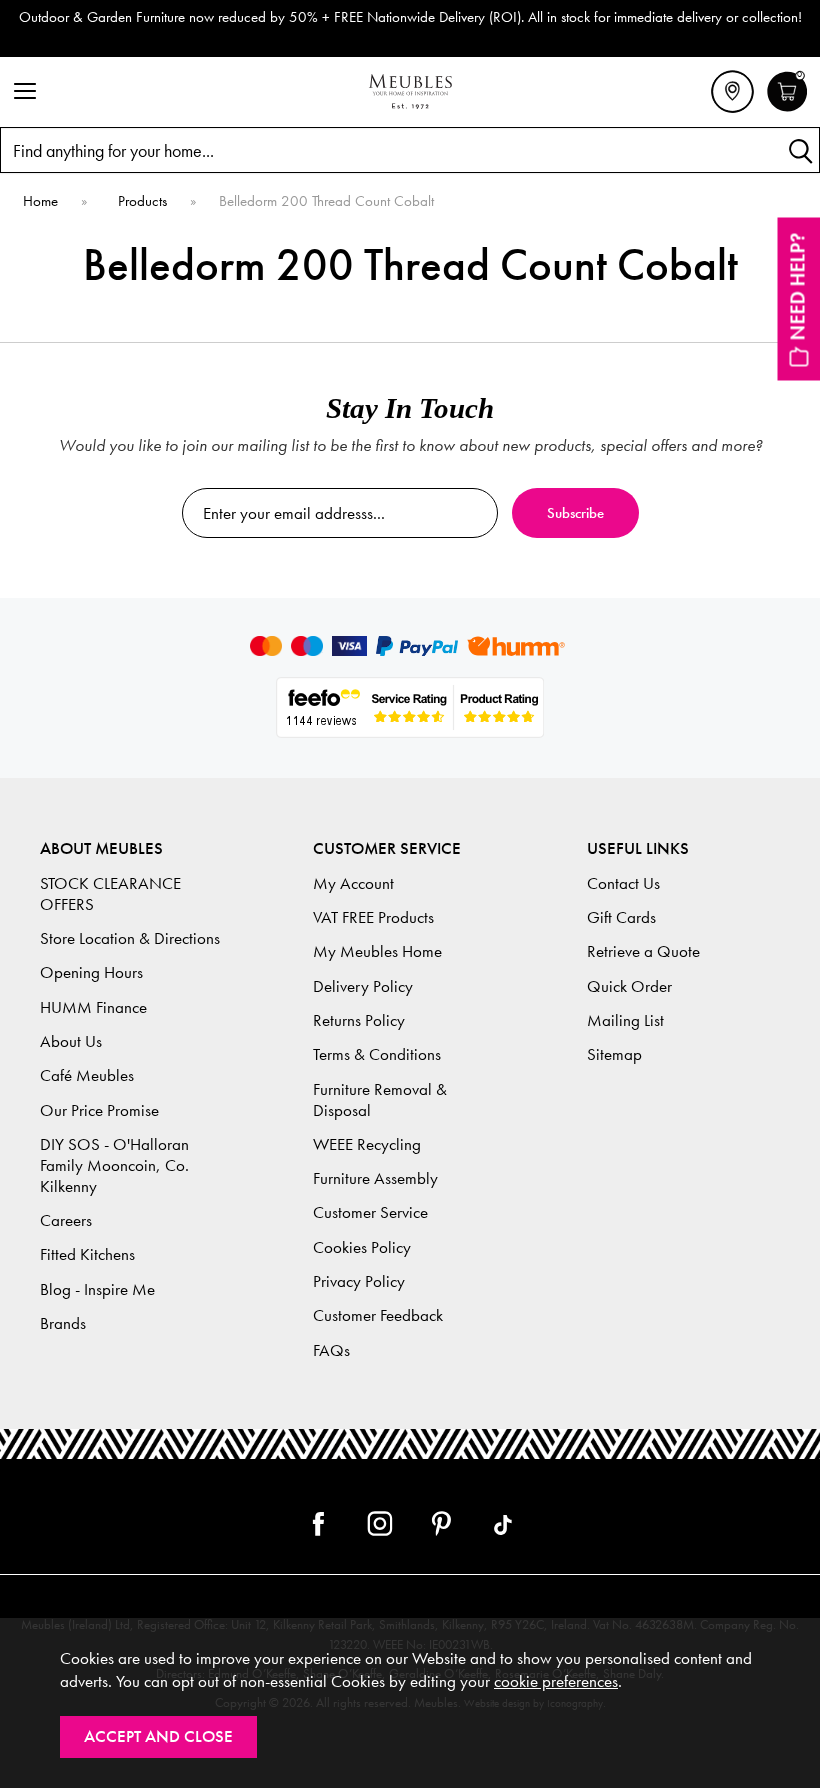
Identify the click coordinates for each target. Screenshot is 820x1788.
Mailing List (625, 1020)
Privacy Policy (359, 1281)
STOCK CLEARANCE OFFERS (110, 894)
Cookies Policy (362, 1247)
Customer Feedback (378, 1315)
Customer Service (370, 1212)
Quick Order (629, 986)
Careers (66, 1220)
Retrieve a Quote (643, 951)
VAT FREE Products (373, 917)
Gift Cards (621, 917)
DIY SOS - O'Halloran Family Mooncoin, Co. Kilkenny (114, 1165)
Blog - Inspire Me (97, 1289)
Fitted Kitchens (87, 1254)
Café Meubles (87, 1075)
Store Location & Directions (130, 938)
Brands (63, 1323)
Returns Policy (359, 1020)
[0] (787, 109)
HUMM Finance (93, 1007)
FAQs (331, 1350)
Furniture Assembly (375, 1178)
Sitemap (614, 1054)
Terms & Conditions (377, 1054)
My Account (353, 883)
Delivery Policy (363, 986)
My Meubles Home (377, 951)
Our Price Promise (99, 1110)
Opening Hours (91, 972)
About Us (71, 1041)
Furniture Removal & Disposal (380, 1100)
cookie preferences (556, 1681)
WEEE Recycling (367, 1144)
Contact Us (623, 883)
